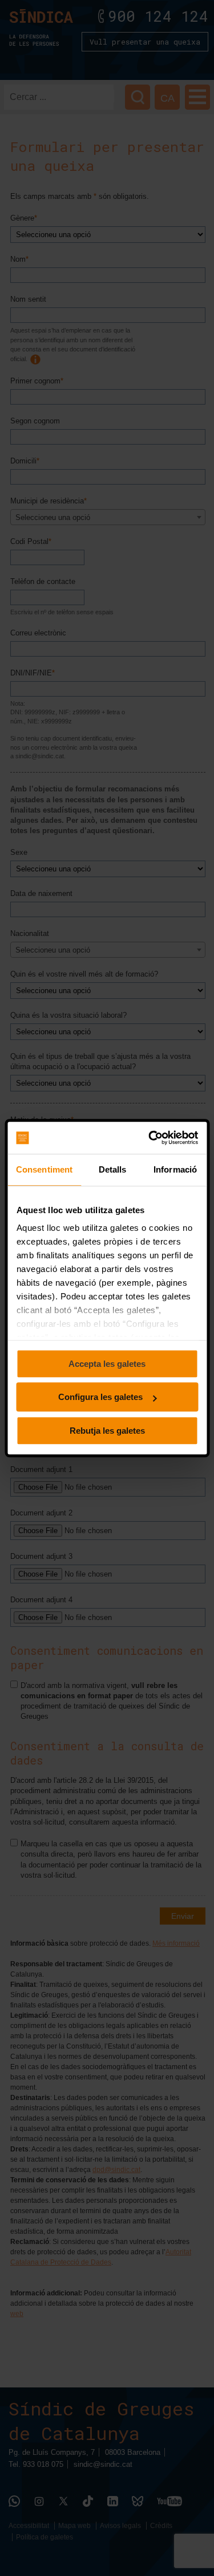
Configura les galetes (100, 1397)
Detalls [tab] (113, 1169)
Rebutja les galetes (107, 1431)
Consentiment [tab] (44, 1169)
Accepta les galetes (107, 1364)
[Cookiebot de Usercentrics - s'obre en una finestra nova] (150, 1138)
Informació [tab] (175, 1169)
